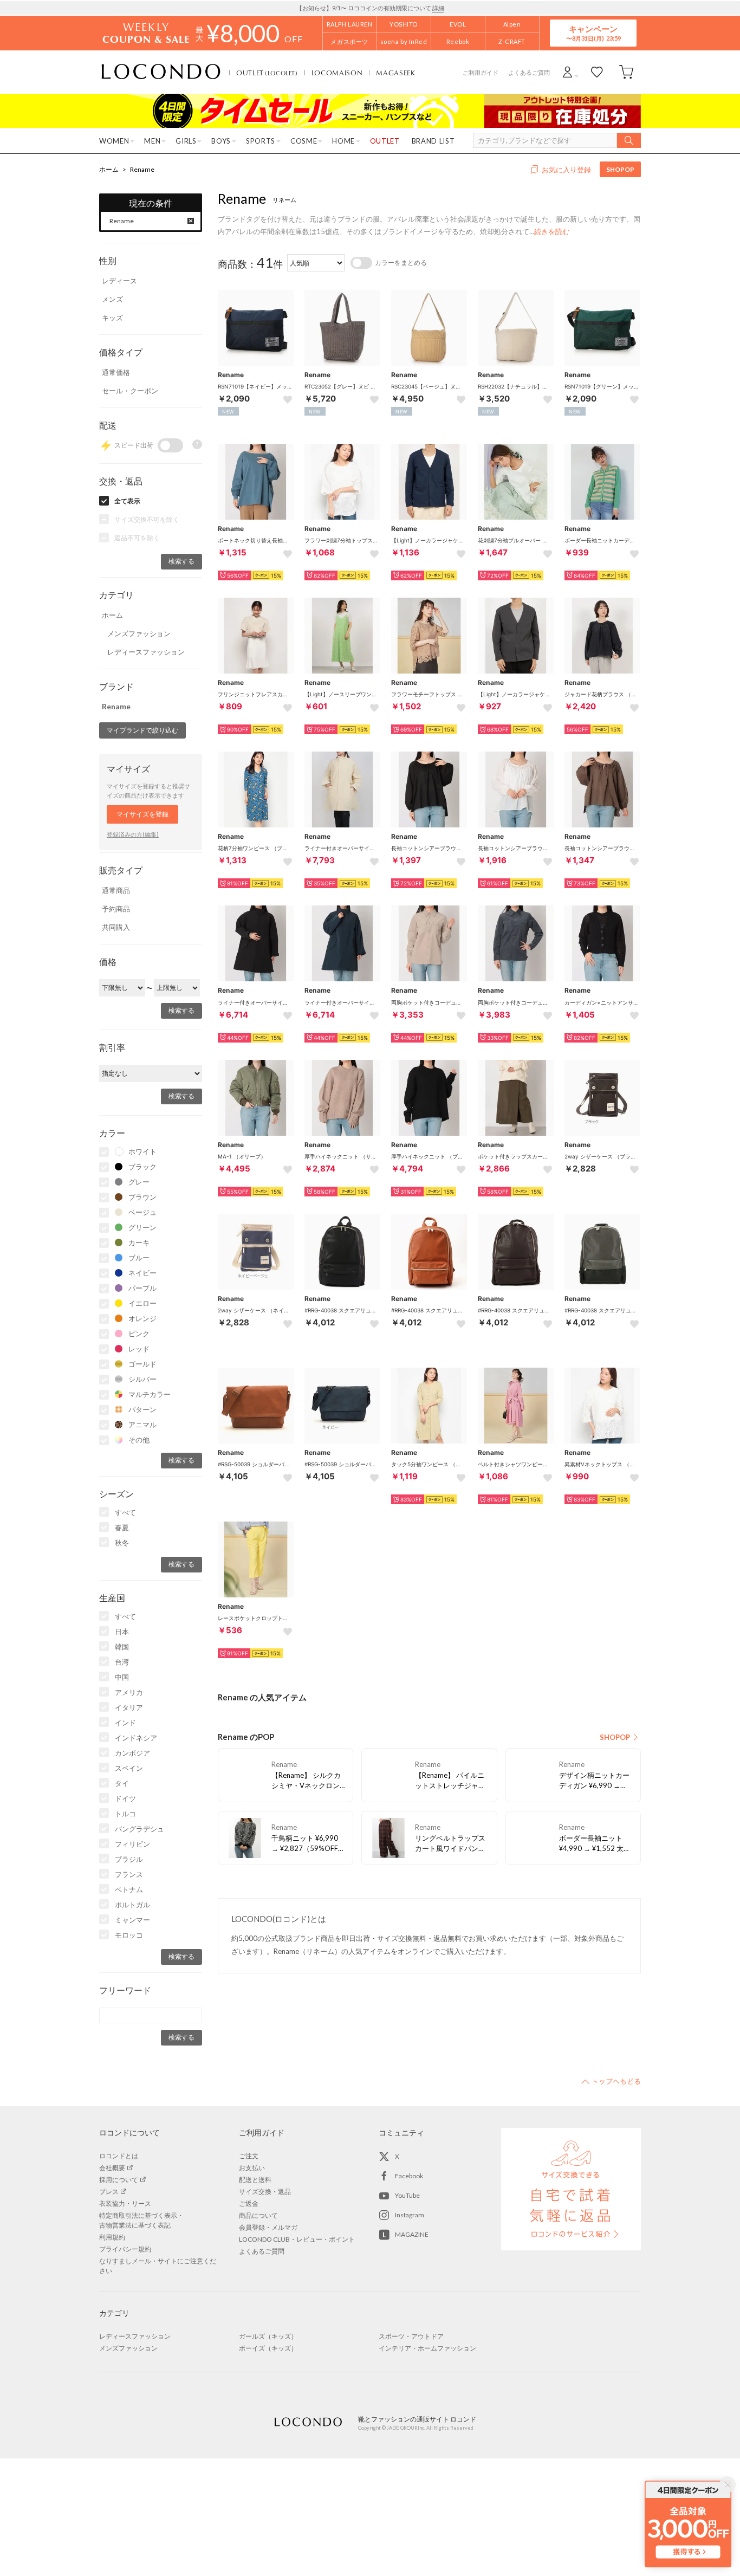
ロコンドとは (119, 2156)
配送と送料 (255, 2180)
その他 (139, 1440)
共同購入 (116, 927)
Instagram (410, 2215)
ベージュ (142, 1212)
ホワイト (142, 1151)
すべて (125, 1512)
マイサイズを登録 (142, 814)
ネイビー (142, 1273)
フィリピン (132, 1844)
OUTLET (267, 73)
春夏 (122, 1528)
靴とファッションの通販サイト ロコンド (161, 72)
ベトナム (129, 1889)
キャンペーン (593, 33)
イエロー (142, 1303)
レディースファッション (146, 652)
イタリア (129, 1707)
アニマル (142, 1425)
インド (125, 1723)
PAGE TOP (611, 2081)
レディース (119, 281)
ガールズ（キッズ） (268, 2336)
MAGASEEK (395, 73)
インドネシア (136, 1738)
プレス (109, 2192)
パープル (142, 1288)
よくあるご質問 (529, 72)
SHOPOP (620, 169)
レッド (139, 1349)
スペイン (129, 1768)
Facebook (409, 2176)
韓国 (122, 1647)
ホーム (109, 169)
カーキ (139, 1242)
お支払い (252, 2168)
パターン (142, 1409)
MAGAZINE (412, 2234)
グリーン (142, 1227)
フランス (129, 1874)
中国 (122, 1677)
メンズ (112, 299)
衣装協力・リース (125, 2203)
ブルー (139, 1258)
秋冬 (122, 1543)
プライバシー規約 (125, 2249)
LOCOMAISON (337, 73)
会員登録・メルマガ (268, 2227)
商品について (258, 2215)
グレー (139, 1182)
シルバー (142, 1379)
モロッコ (129, 1935)
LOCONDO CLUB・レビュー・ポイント (297, 2239)
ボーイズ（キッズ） (268, 2348)
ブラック (142, 1167)
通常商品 (116, 890)
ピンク (139, 1334)
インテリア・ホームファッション (427, 2348)
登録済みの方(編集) (133, 834)
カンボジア (132, 1753)
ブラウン (142, 1197)
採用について (119, 2180)
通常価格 (116, 372)
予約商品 (116, 909)
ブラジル (129, 1859)
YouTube (407, 2195)
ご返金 (249, 2203)
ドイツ (125, 1798)
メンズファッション (139, 633)
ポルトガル (132, 1905)
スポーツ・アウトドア (411, 2336)
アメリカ (129, 1692)
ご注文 (249, 2156)
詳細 (438, 8)
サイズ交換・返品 (265, 2192)
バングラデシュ (139, 1829)
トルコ (125, 1814)
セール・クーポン (130, 391)
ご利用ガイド (481, 72)
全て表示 (127, 501)
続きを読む (552, 231)
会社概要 (112, 2168)
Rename (142, 169)
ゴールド (142, 1364)
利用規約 (112, 2237)
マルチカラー (150, 1394)
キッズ (112, 318)
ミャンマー (132, 1920)
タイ (122, 1783)
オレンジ (142, 1318)
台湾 (122, 1662)
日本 (122, 1632)
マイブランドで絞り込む (142, 730)
